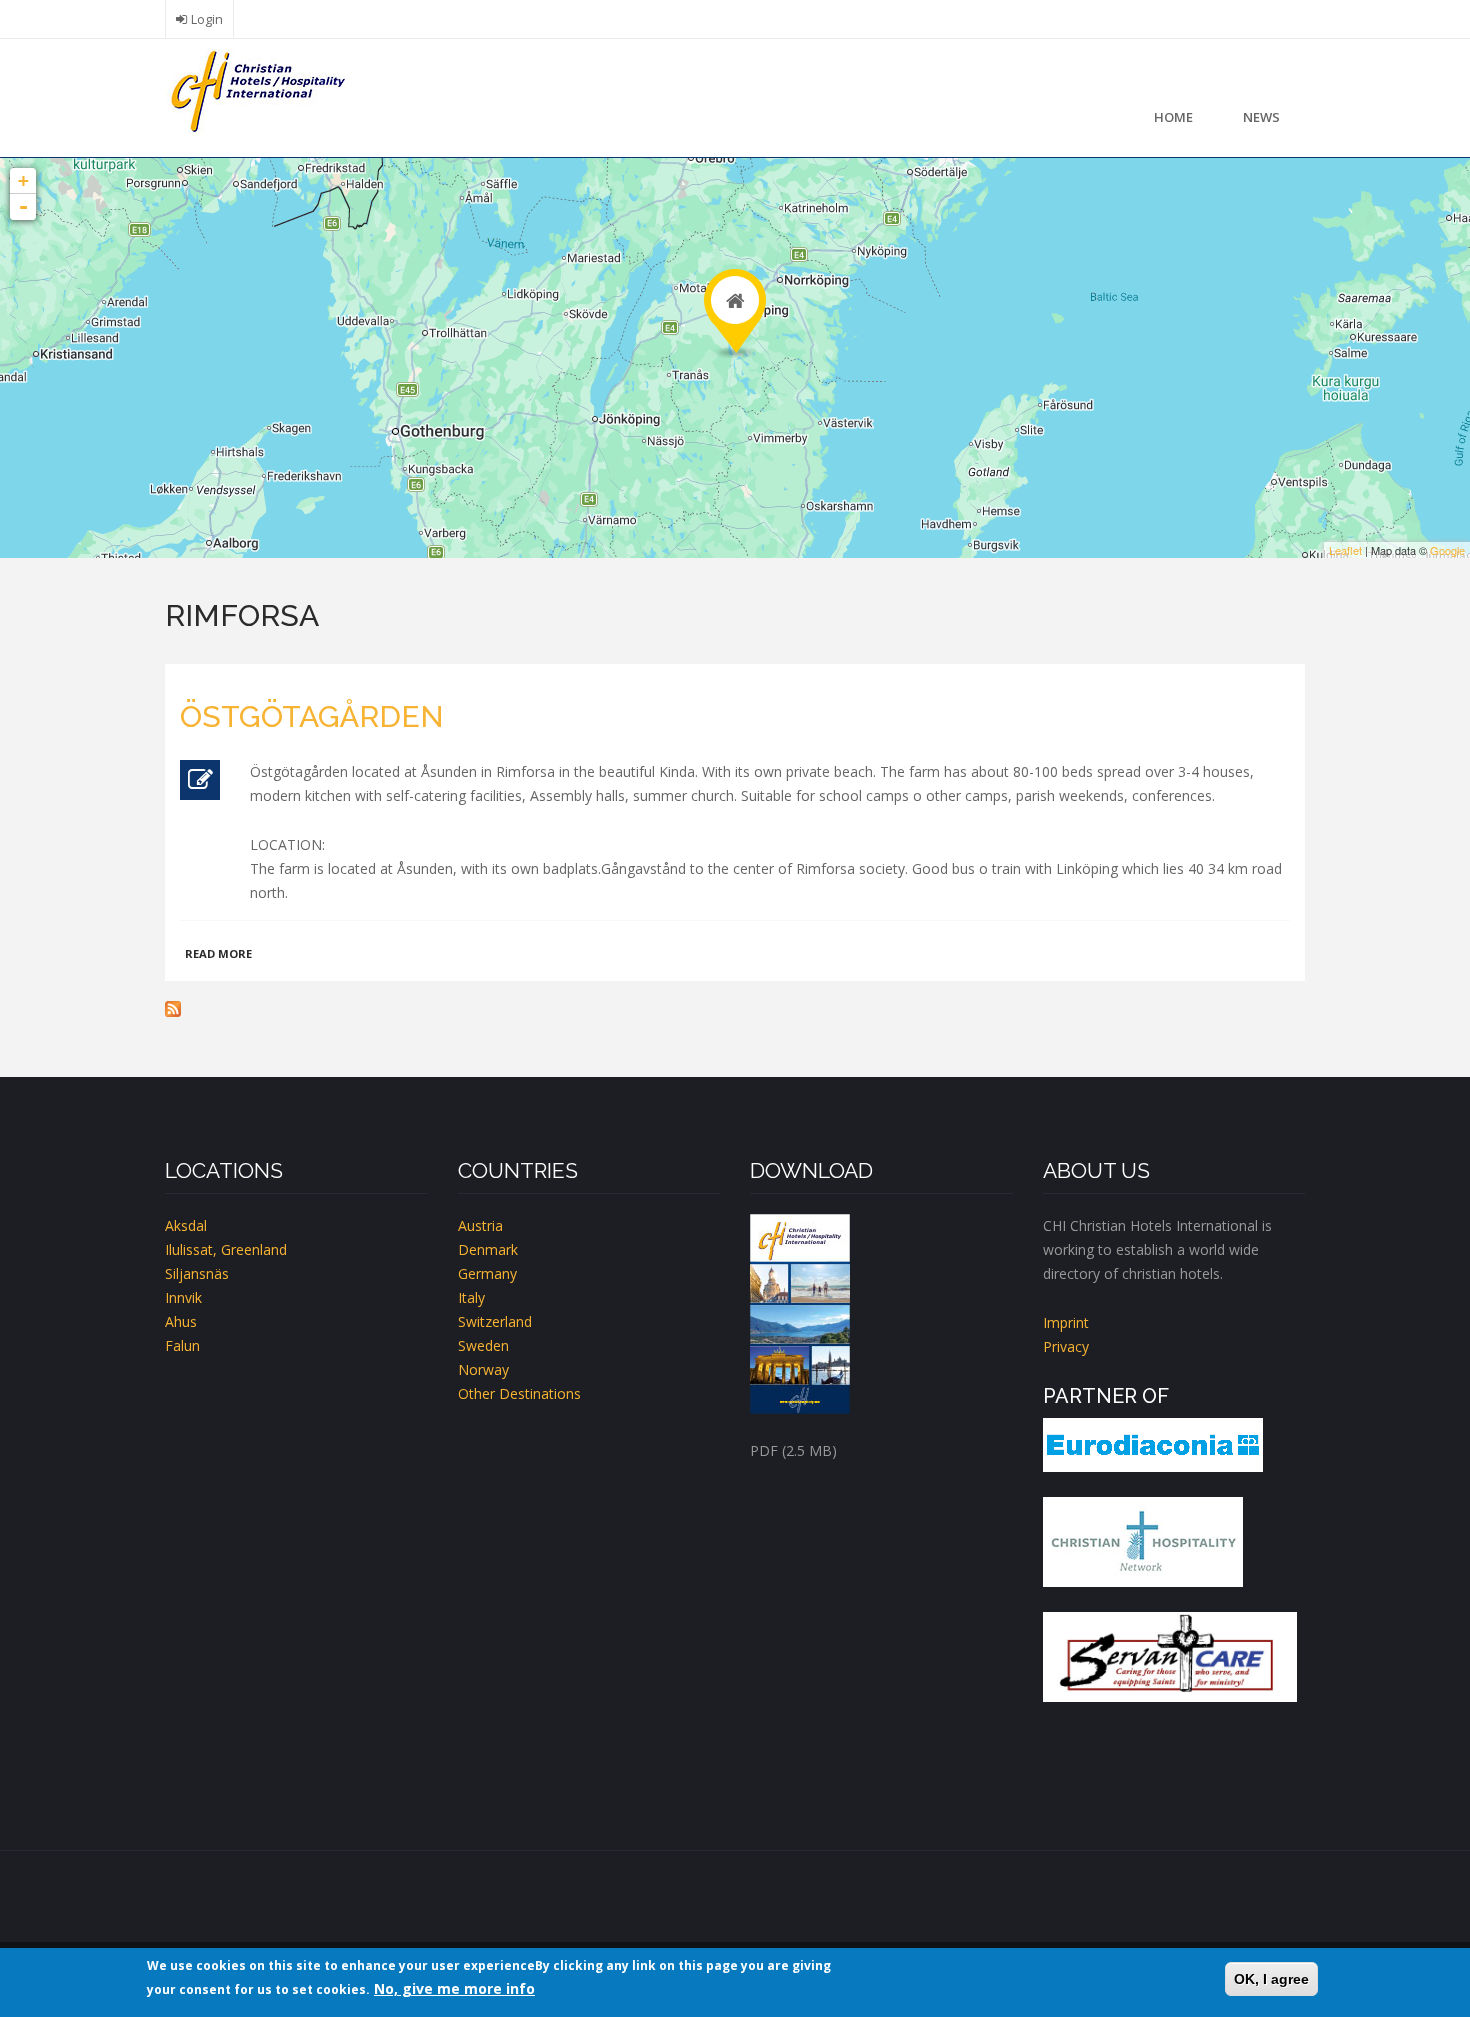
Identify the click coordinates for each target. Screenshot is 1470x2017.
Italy (471, 1297)
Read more (218, 953)
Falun (182, 1345)
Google (1447, 550)
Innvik (183, 1297)
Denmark (488, 1249)
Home (1173, 117)
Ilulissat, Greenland (226, 1249)
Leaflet (1345, 550)
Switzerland (495, 1321)
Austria (480, 1225)
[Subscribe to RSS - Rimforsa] (735, 1009)
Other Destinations (519, 1393)
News (1261, 117)
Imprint (1066, 1322)
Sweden (483, 1345)
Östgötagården (312, 716)
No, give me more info (454, 1988)
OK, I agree (1271, 1979)
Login (207, 19)
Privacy (1066, 1346)
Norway (483, 1369)
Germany (487, 1273)
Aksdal (186, 1225)
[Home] (255, 89)
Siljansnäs (197, 1273)
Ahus (181, 1321)
